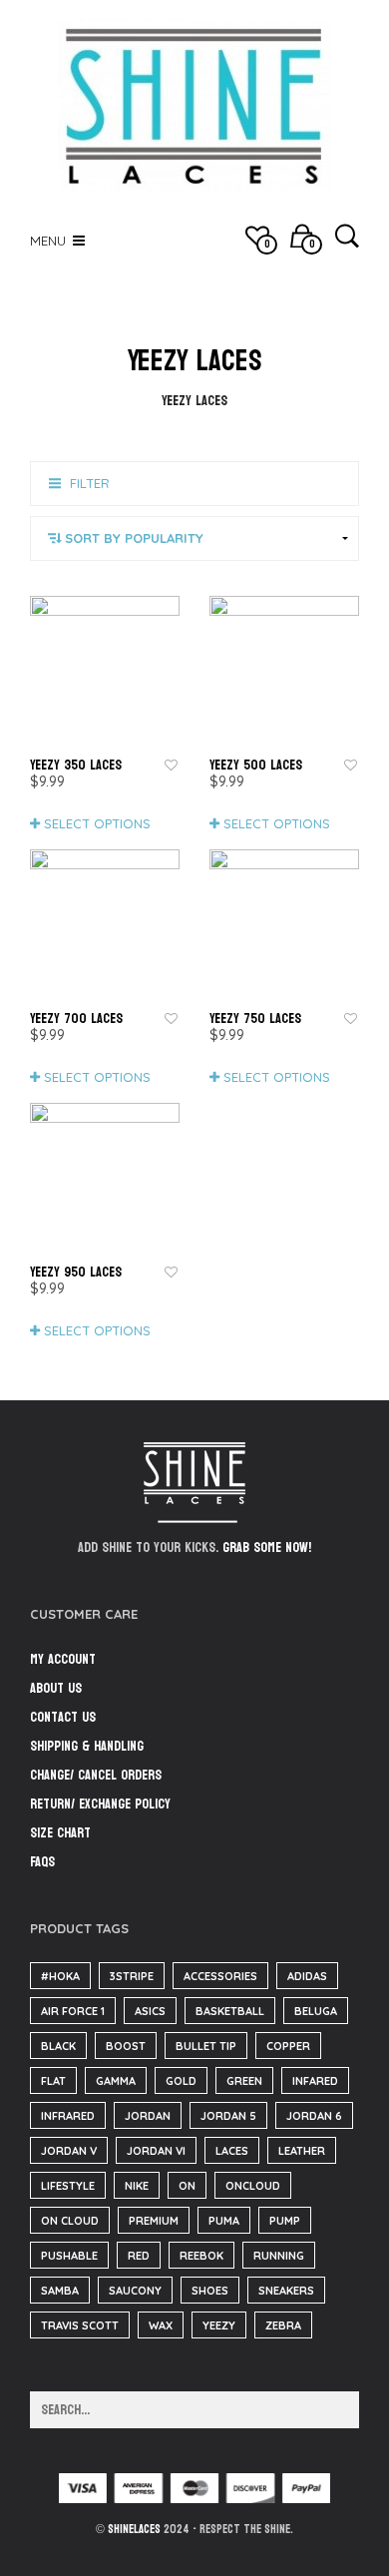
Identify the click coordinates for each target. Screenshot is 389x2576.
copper (288, 2046)
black (58, 2046)
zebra (283, 2325)
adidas (307, 1976)
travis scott (80, 2325)
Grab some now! (267, 1547)
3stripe (132, 1976)
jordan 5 (228, 2116)
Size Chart (60, 1833)
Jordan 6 (314, 2116)
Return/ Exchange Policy (100, 1804)
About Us (56, 1688)
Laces (232, 2151)
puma (224, 2221)
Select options (97, 823)
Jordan (148, 2116)
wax (161, 2325)
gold (181, 2081)
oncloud (253, 2186)
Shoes (210, 2291)
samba (60, 2291)
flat (53, 2081)
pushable (69, 2256)
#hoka (60, 1976)
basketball (230, 2011)
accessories (220, 1976)
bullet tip (206, 2046)
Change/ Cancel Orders (96, 1775)
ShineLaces (134, 2529)
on (187, 2186)
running (279, 2256)
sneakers (286, 2291)
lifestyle (68, 2186)
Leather (302, 2151)
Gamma (116, 2081)
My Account (63, 1659)
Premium (154, 2221)
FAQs (42, 1862)
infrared (68, 2116)
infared (315, 2081)
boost (126, 2046)
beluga (316, 2011)
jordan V (69, 2151)
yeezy (219, 2325)
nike (137, 2186)
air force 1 (73, 2011)
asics (150, 2011)
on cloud (70, 2221)
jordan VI (156, 2151)
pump (285, 2221)
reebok (201, 2256)
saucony (135, 2291)
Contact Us (63, 1717)
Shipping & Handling (87, 1746)
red (139, 2256)
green (244, 2081)
